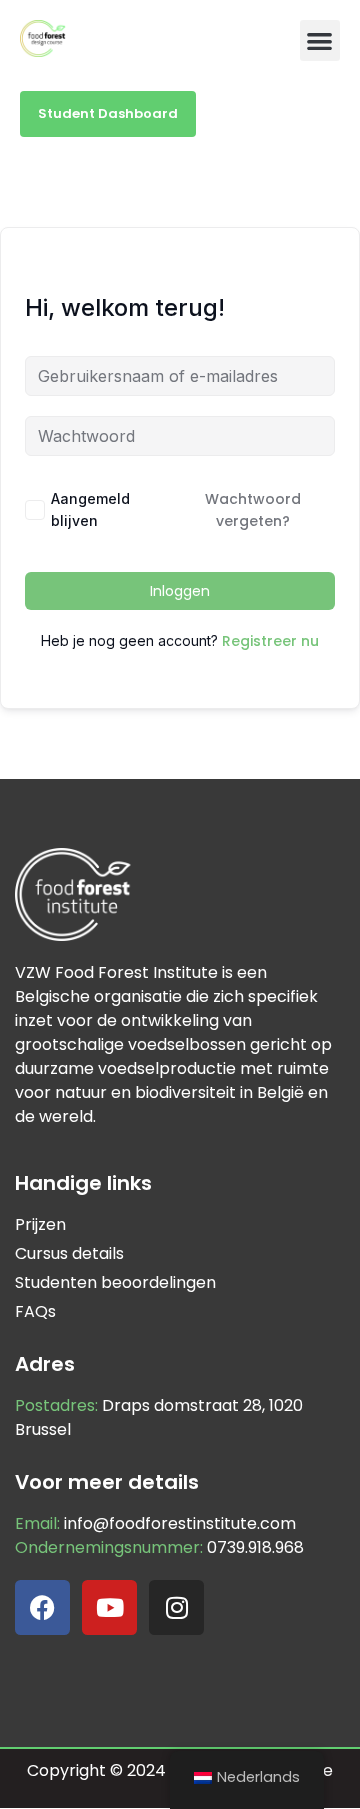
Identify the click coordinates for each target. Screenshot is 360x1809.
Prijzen (40, 1224)
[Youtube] (109, 1607)
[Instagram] (176, 1607)
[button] (320, 40)
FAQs (35, 1311)
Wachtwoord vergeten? (253, 510)
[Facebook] (42, 1607)
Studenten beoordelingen (115, 1282)
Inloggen (180, 591)
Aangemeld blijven (90, 509)
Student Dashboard (108, 113)
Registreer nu (270, 641)
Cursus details (69, 1253)
